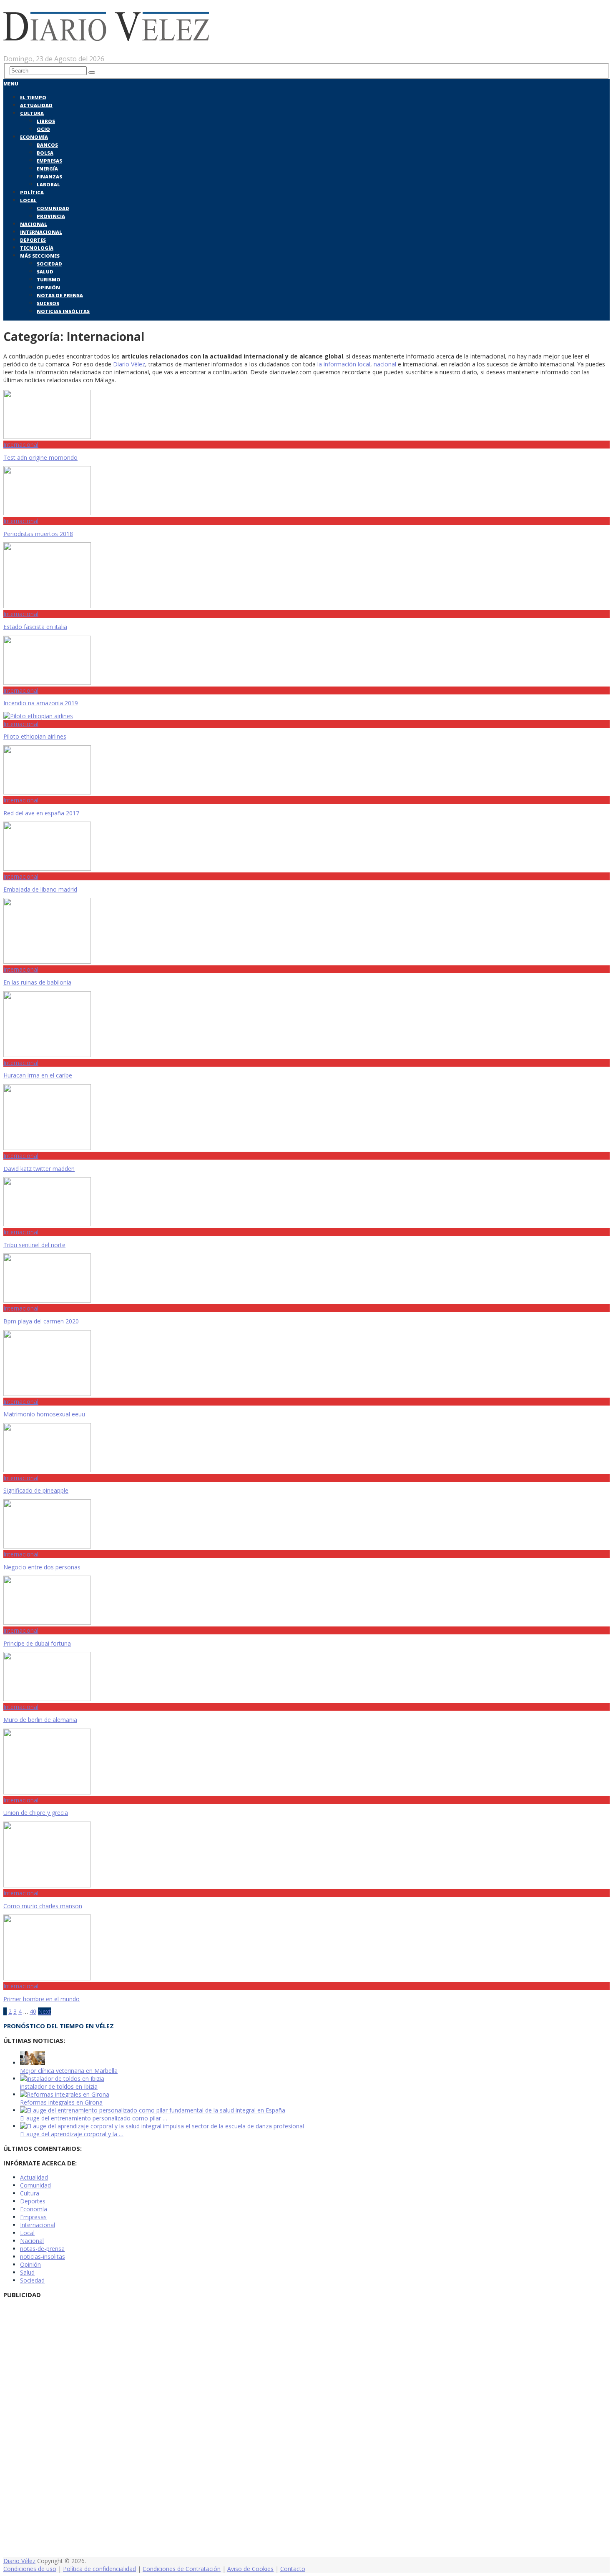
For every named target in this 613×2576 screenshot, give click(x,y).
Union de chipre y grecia (36, 1813)
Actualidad (36, 105)
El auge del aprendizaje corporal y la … (72, 2134)
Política (32, 192)
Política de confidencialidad (99, 2569)
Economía (34, 137)
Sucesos (48, 303)
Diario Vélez (129, 364)
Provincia (51, 216)
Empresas (49, 161)
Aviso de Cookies (250, 2569)
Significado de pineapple (36, 1490)
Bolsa (45, 153)
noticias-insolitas (43, 2257)
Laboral (48, 184)
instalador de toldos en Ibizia (59, 2086)
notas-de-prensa (42, 2249)
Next (44, 2011)
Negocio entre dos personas (42, 1567)
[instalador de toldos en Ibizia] (62, 2079)
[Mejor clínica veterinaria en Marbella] (33, 2063)
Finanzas (49, 177)
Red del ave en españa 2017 (41, 813)
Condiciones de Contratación (182, 2569)
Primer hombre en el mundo (41, 1999)
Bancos (47, 145)
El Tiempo (33, 97)
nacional (385, 364)
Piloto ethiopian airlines (35, 736)
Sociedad (49, 264)
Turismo (49, 279)
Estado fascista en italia (35, 627)
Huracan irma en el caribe (38, 1075)
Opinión (48, 287)
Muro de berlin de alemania (40, 1720)
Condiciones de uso (30, 2569)
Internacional (41, 232)
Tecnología (37, 248)
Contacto (293, 2569)
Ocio (43, 129)
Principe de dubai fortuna (37, 1643)
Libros (46, 121)
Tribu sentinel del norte (34, 1245)
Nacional (34, 224)
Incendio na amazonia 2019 (41, 703)
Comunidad (53, 208)
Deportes (33, 240)
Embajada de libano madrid (40, 889)
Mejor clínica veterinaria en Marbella (69, 2071)
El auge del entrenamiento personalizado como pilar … (94, 2118)
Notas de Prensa (60, 295)
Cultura (32, 113)
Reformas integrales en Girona (61, 2102)
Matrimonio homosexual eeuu (44, 1414)
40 (33, 2011)
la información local (344, 364)
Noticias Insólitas (63, 311)
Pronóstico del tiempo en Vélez (59, 2026)
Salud (45, 272)
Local (28, 200)
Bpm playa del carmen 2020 (41, 1321)
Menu (11, 84)
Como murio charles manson (43, 1906)
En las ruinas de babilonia (37, 982)
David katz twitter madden (39, 1169)
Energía (47, 169)
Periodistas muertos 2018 (38, 534)
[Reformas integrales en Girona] (65, 2094)
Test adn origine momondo (40, 457)
